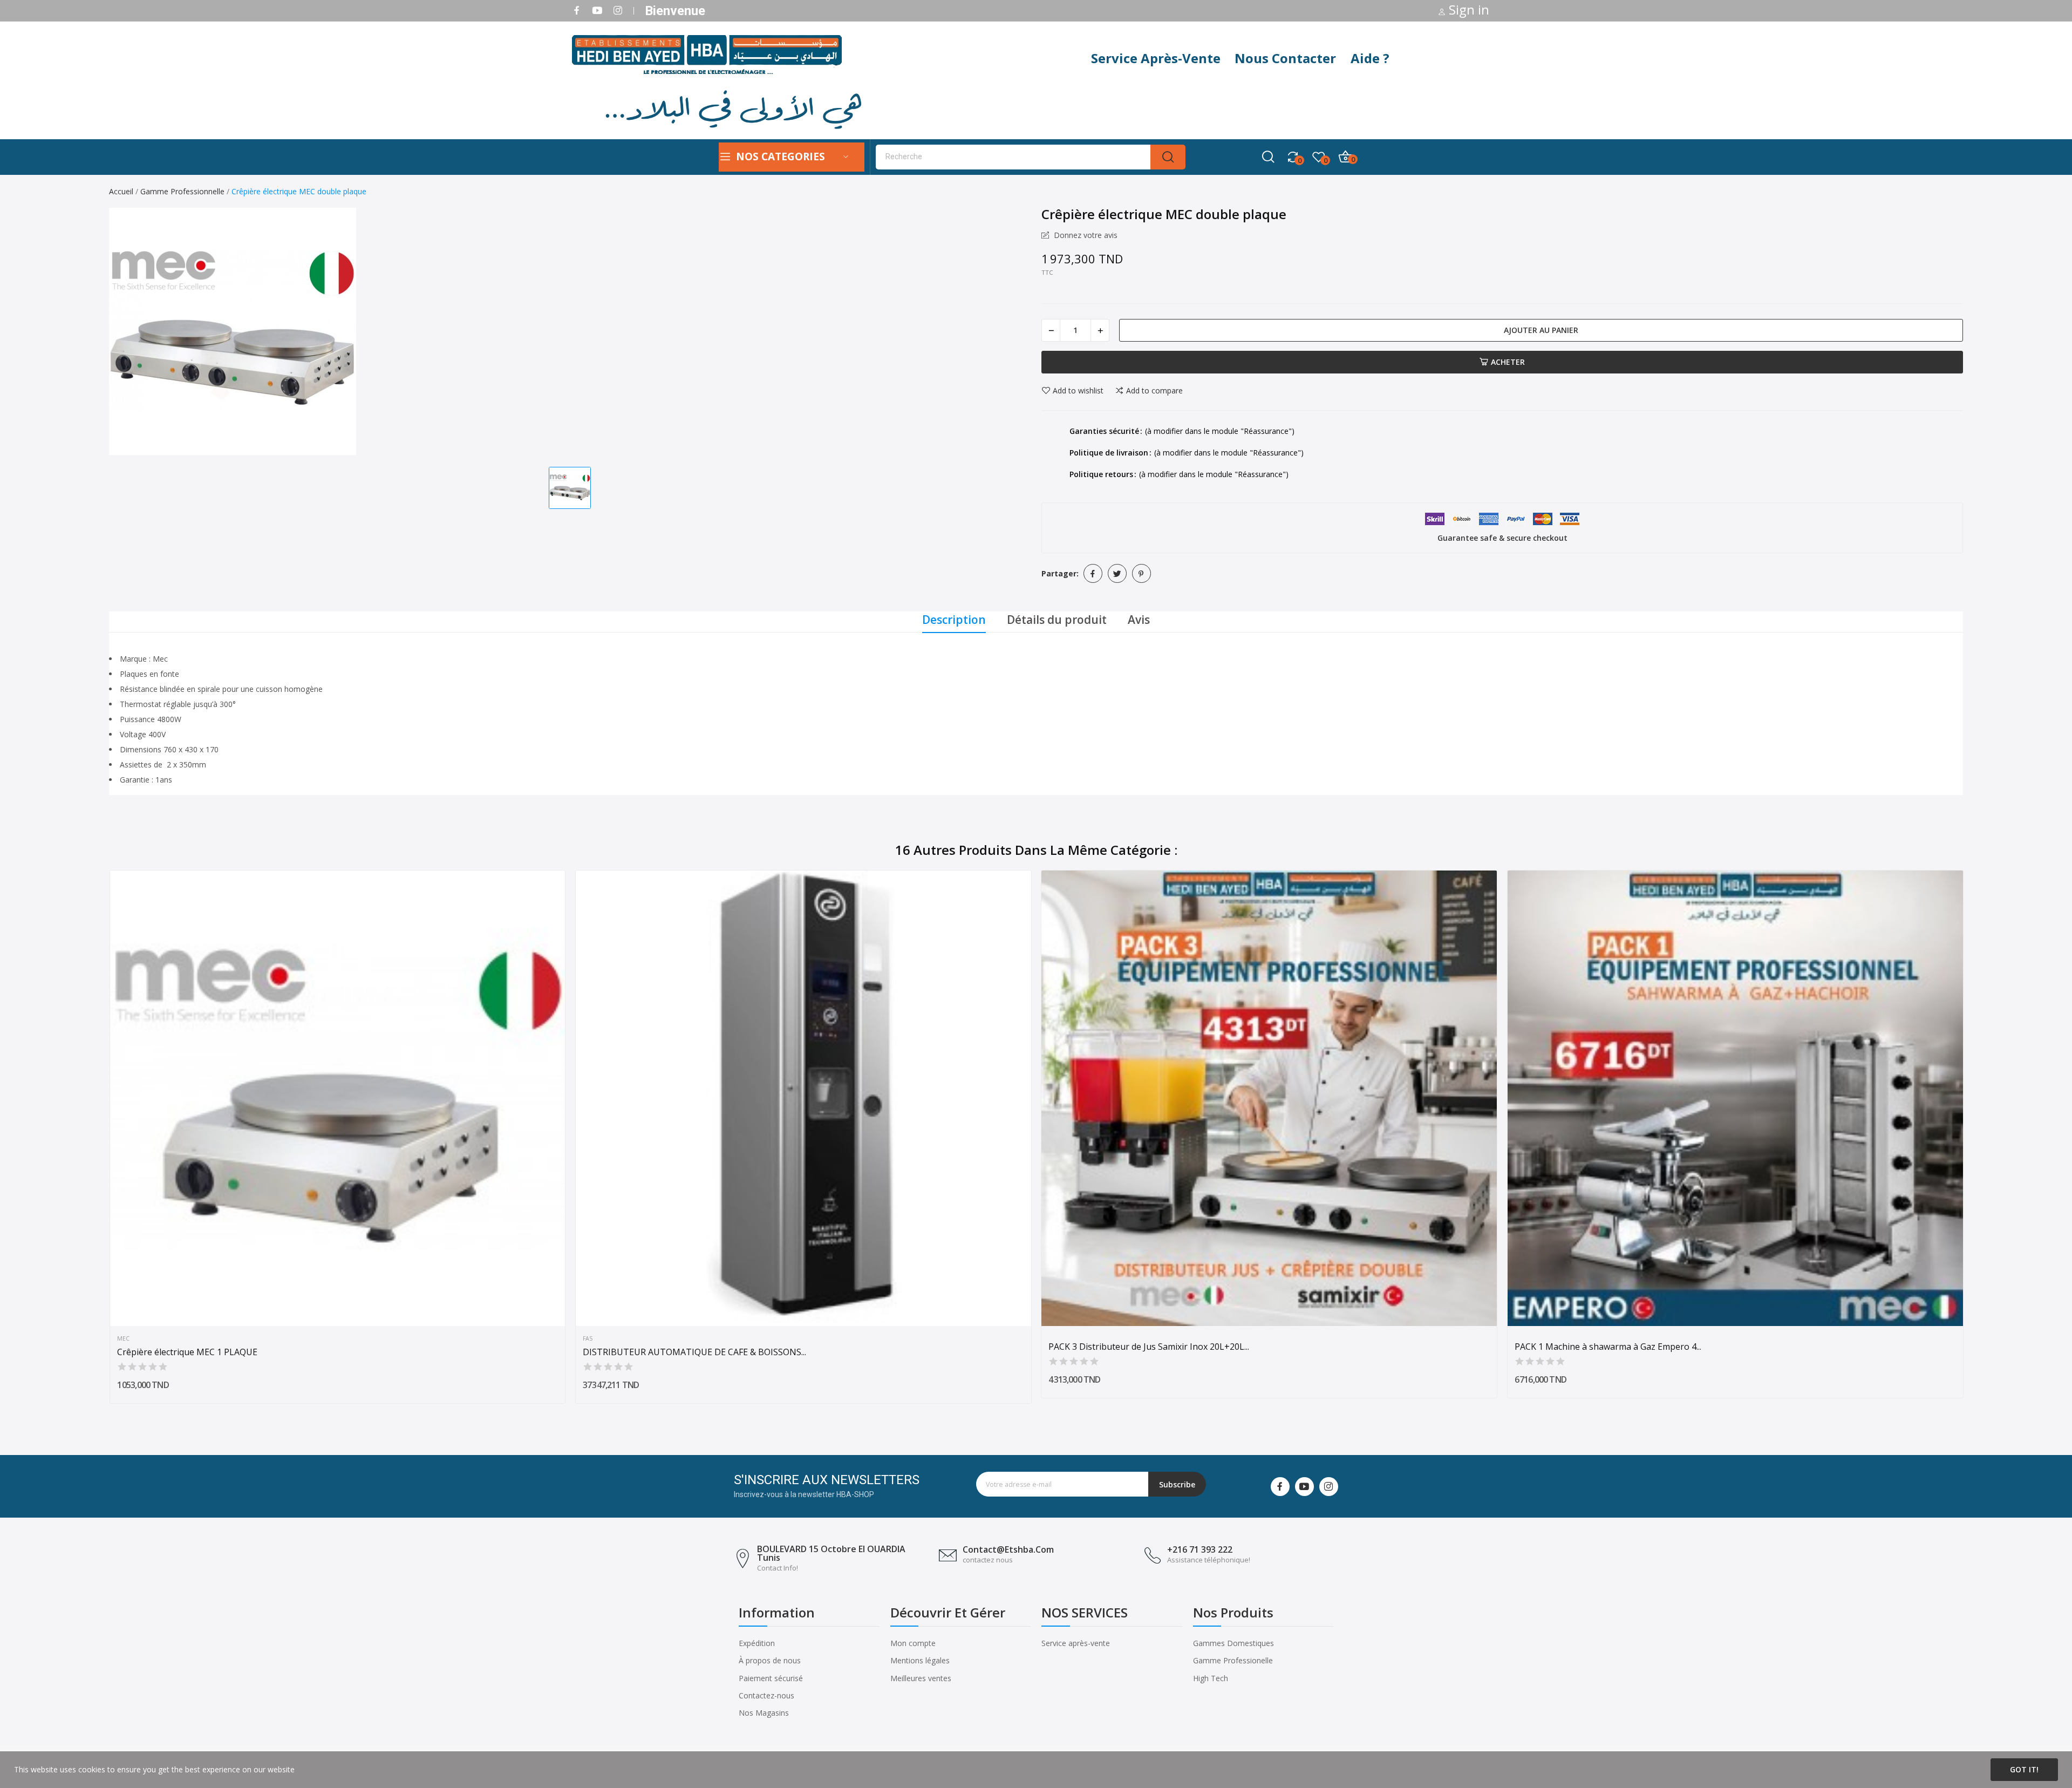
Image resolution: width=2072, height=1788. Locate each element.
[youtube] (597, 11)
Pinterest (1141, 573)
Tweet (1117, 573)
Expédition (757, 1643)
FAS (588, 1339)
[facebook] (577, 11)
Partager (1093, 573)
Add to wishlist (1078, 391)
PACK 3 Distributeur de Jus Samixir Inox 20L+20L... (1149, 1347)
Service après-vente (1076, 1643)
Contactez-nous (766, 1695)
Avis (1139, 620)
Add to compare (1154, 391)
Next (1981, 1139)
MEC (123, 1339)
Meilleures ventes (921, 1678)
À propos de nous (770, 1660)
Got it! (2024, 1769)
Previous (91, 1139)
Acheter (1508, 362)
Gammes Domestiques (1233, 1643)
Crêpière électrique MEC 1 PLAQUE (187, 1352)
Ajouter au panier (1541, 330)
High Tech (1211, 1678)
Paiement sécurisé (771, 1678)
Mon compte (913, 1643)
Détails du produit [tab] (1057, 620)
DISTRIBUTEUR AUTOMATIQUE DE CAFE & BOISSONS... (694, 1352)
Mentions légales (920, 1660)
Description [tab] (954, 620)
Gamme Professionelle (1233, 1660)
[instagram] (618, 11)
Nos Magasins (764, 1713)
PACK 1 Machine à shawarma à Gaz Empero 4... (1608, 1347)
